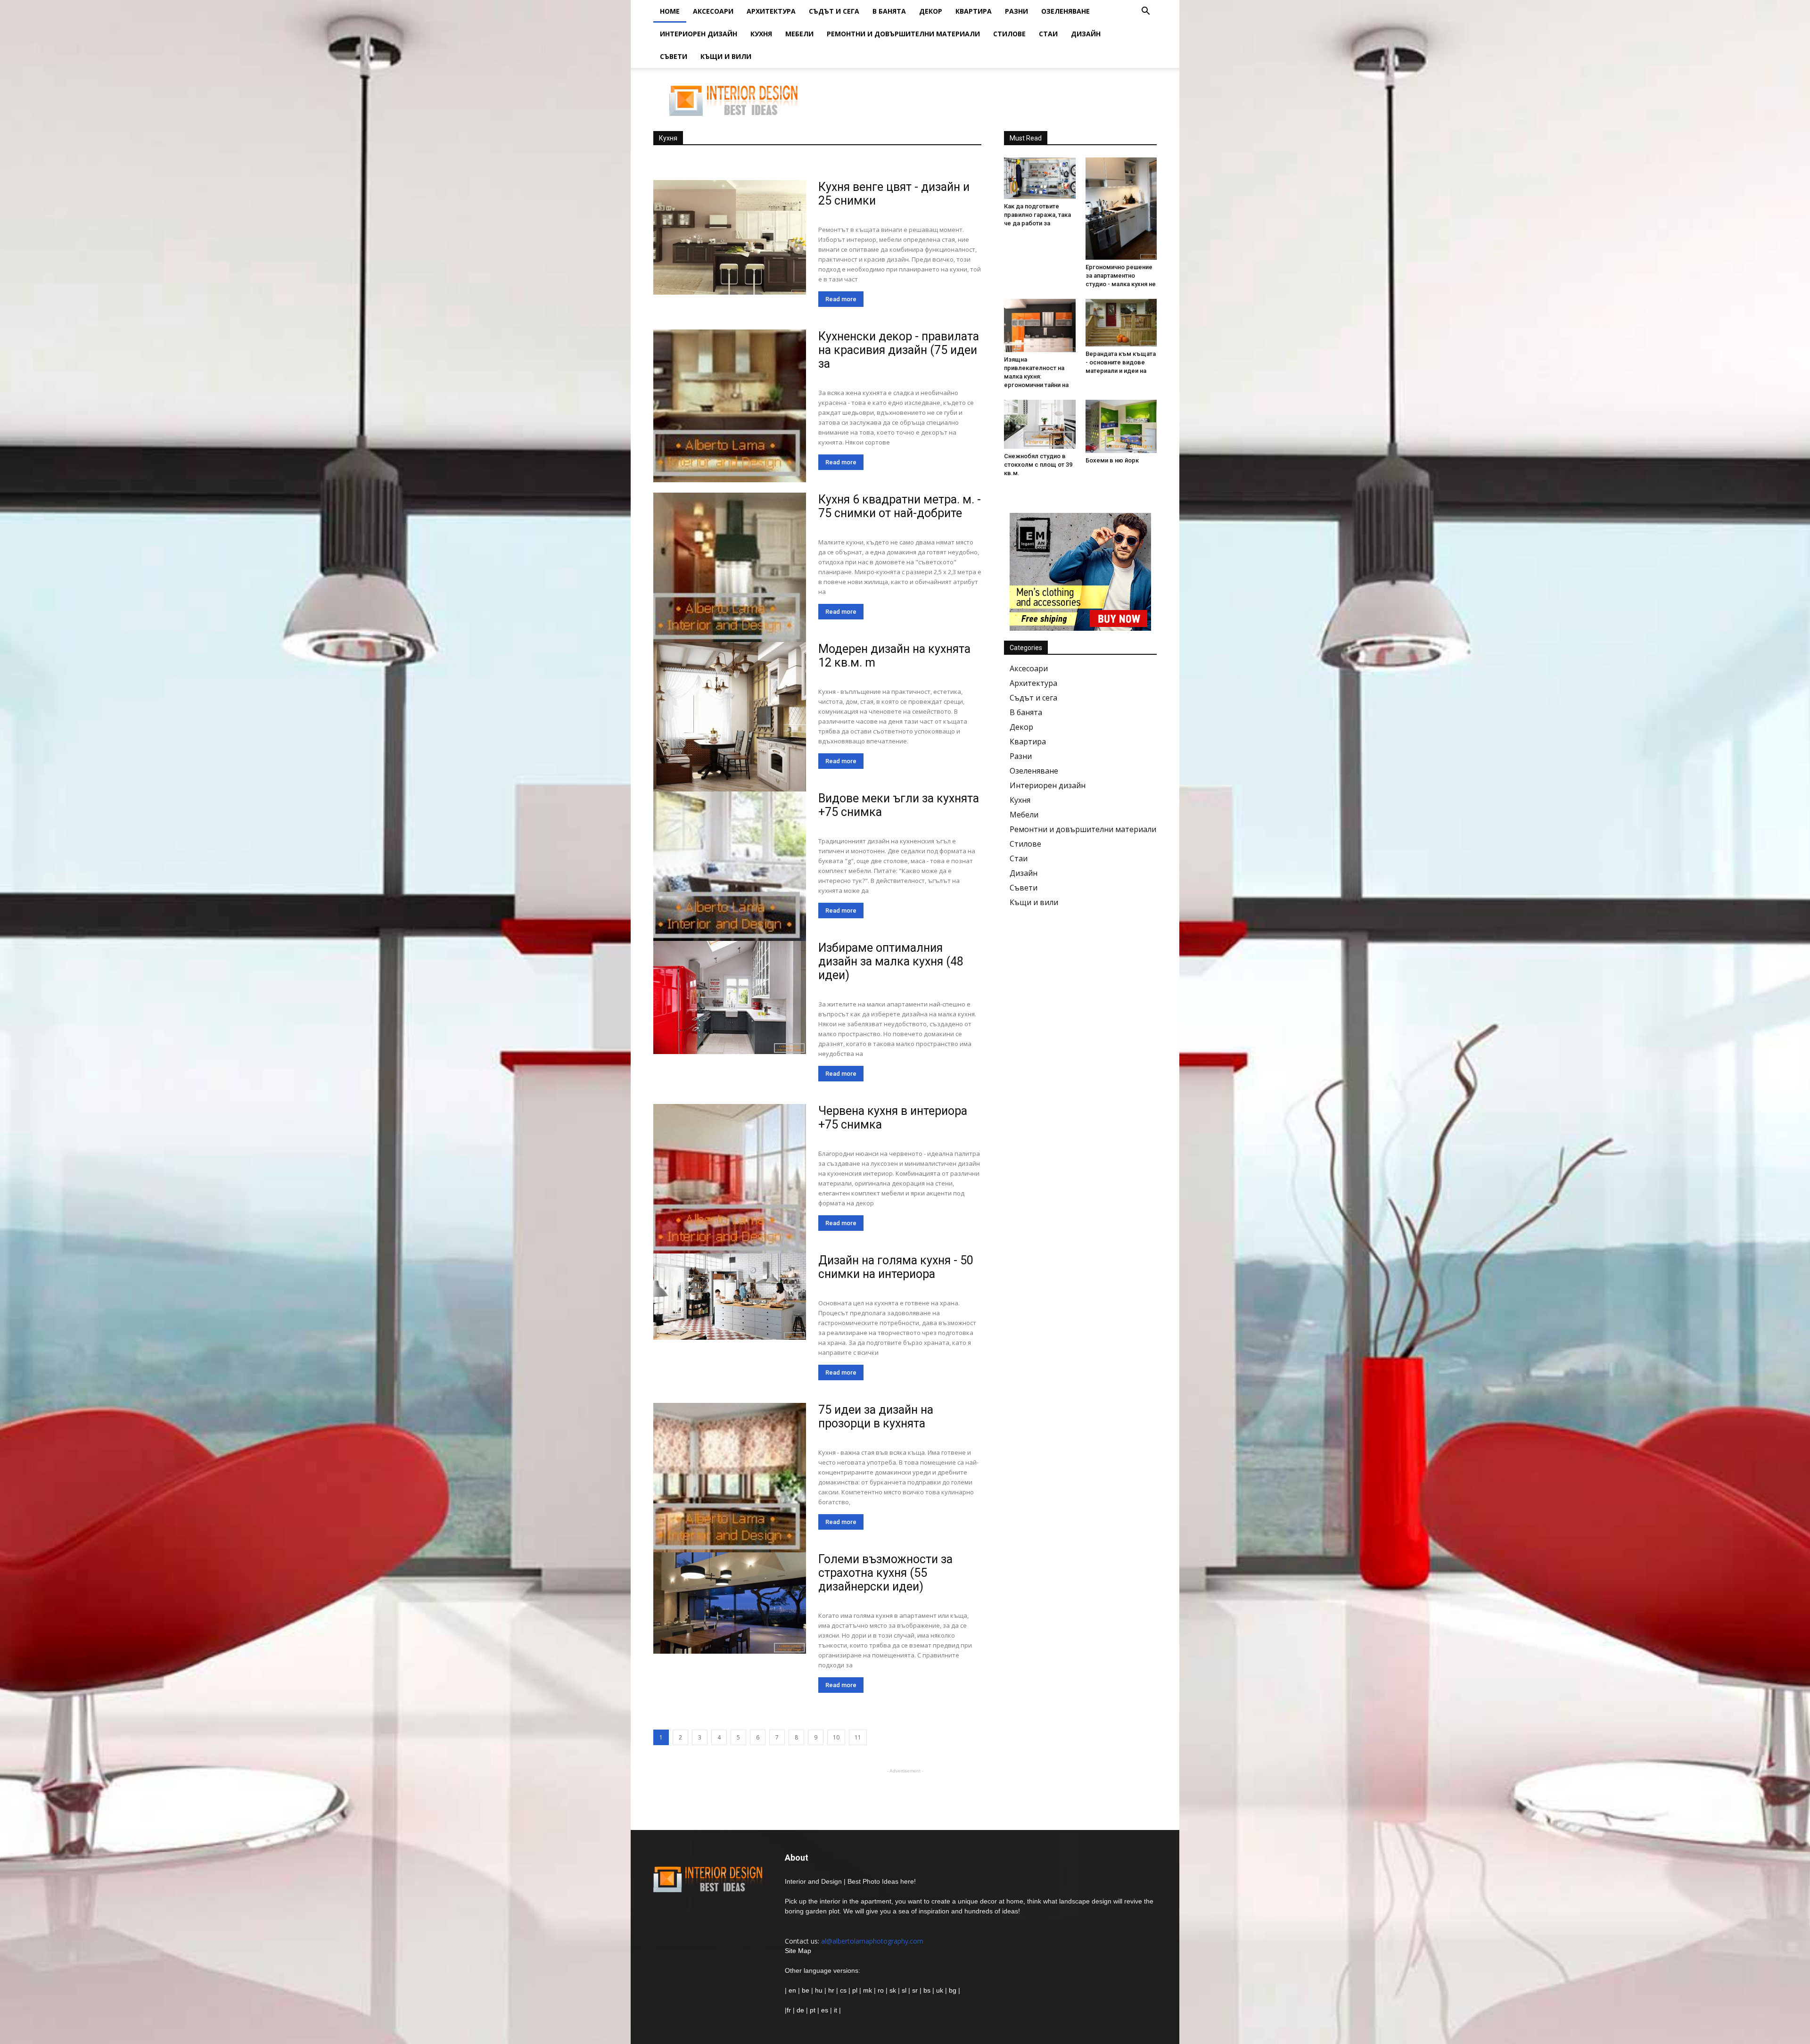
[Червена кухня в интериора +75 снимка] (730, 1180)
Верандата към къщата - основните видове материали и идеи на (1121, 362)
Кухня (761, 34)
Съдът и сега (834, 11)
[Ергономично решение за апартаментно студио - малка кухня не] (1121, 209)
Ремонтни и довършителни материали (903, 34)
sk (893, 1990)
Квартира (974, 11)
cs (843, 1990)
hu (820, 1990)
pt (813, 2010)
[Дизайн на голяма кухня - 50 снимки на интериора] (730, 1297)
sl (904, 1990)
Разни (1016, 11)
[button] (1145, 12)
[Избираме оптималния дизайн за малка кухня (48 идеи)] (730, 997)
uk (941, 1990)
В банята (889, 11)
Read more (841, 299)
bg (953, 1990)
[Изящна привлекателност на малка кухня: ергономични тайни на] (1040, 326)
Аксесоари (713, 11)
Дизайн (1086, 34)
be (806, 1990)
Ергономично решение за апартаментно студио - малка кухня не (1121, 276)
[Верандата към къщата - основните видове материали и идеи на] (1121, 323)
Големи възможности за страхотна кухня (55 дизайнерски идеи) (885, 1573)
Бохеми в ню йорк (1112, 460)
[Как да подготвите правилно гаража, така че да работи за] (1040, 178)
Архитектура (771, 11)
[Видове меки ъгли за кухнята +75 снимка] (730, 868)
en (791, 1990)
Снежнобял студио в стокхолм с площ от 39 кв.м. (1038, 465)
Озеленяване (1065, 11)
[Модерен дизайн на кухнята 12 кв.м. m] (730, 724)
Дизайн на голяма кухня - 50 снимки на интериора (896, 1267)
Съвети (674, 56)
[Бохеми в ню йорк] (1121, 426)
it (835, 2010)
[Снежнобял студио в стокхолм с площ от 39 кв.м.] (1040, 424)
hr (831, 1990)
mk (868, 1990)
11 (858, 1737)
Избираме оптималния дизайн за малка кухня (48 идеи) (891, 961)
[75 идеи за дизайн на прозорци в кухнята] (730, 1479)
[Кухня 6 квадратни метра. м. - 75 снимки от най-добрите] (730, 569)
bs (927, 1990)
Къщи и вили (726, 56)
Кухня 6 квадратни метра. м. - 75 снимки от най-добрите (900, 506)
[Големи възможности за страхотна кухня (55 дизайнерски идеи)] (730, 1603)
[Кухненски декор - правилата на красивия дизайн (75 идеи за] (730, 406)
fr (789, 2010)
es (825, 2010)
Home (670, 11)
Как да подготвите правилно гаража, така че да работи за (1037, 215)
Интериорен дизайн (699, 34)
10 (836, 1737)
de (801, 2010)
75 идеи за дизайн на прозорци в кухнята (876, 1417)
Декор (931, 11)
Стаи (1048, 34)
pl (855, 1990)
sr (915, 1990)
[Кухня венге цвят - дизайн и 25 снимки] (730, 237)
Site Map (798, 1951)
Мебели (799, 34)
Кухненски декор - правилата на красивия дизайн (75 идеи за (899, 350)
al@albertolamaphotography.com (872, 1941)
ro (881, 1990)
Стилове (1009, 34)
